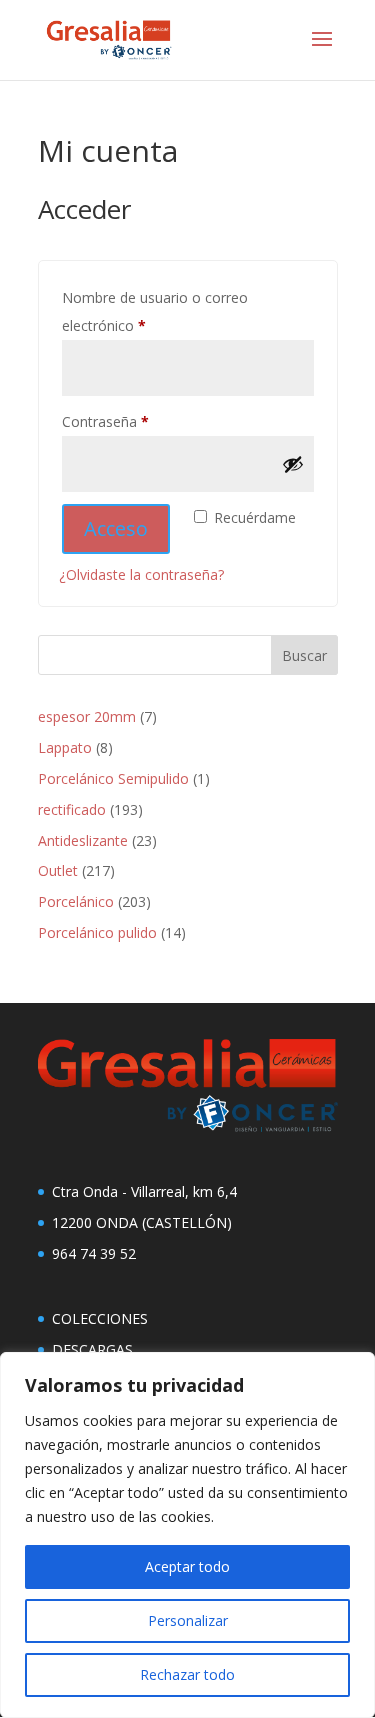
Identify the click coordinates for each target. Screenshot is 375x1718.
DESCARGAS (92, 1349)
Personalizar (188, 1620)
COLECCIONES (100, 1318)
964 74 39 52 (94, 1253)
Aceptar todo (187, 1566)
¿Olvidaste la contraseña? (141, 574)
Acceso (116, 528)
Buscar (304, 655)
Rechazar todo (187, 1674)
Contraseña (141, 421)
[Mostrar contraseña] (293, 464)
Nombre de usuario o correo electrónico (155, 311)
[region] (187, 1535)
